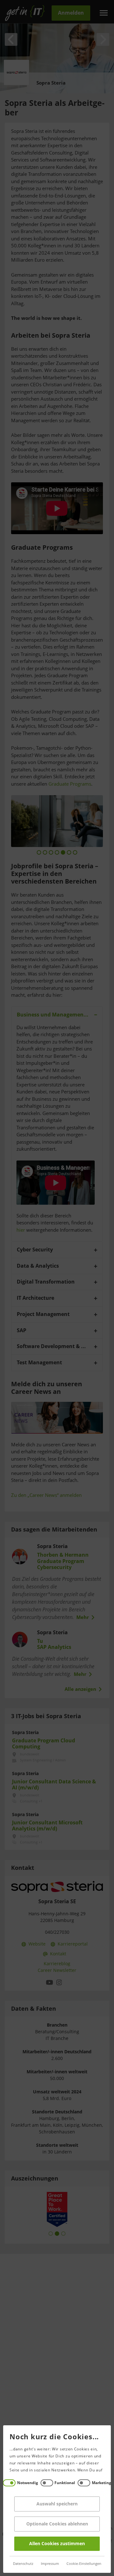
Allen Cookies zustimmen (57, 2544)
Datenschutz (23, 2564)
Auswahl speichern (57, 2504)
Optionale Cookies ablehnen (57, 2524)
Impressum (50, 2564)
